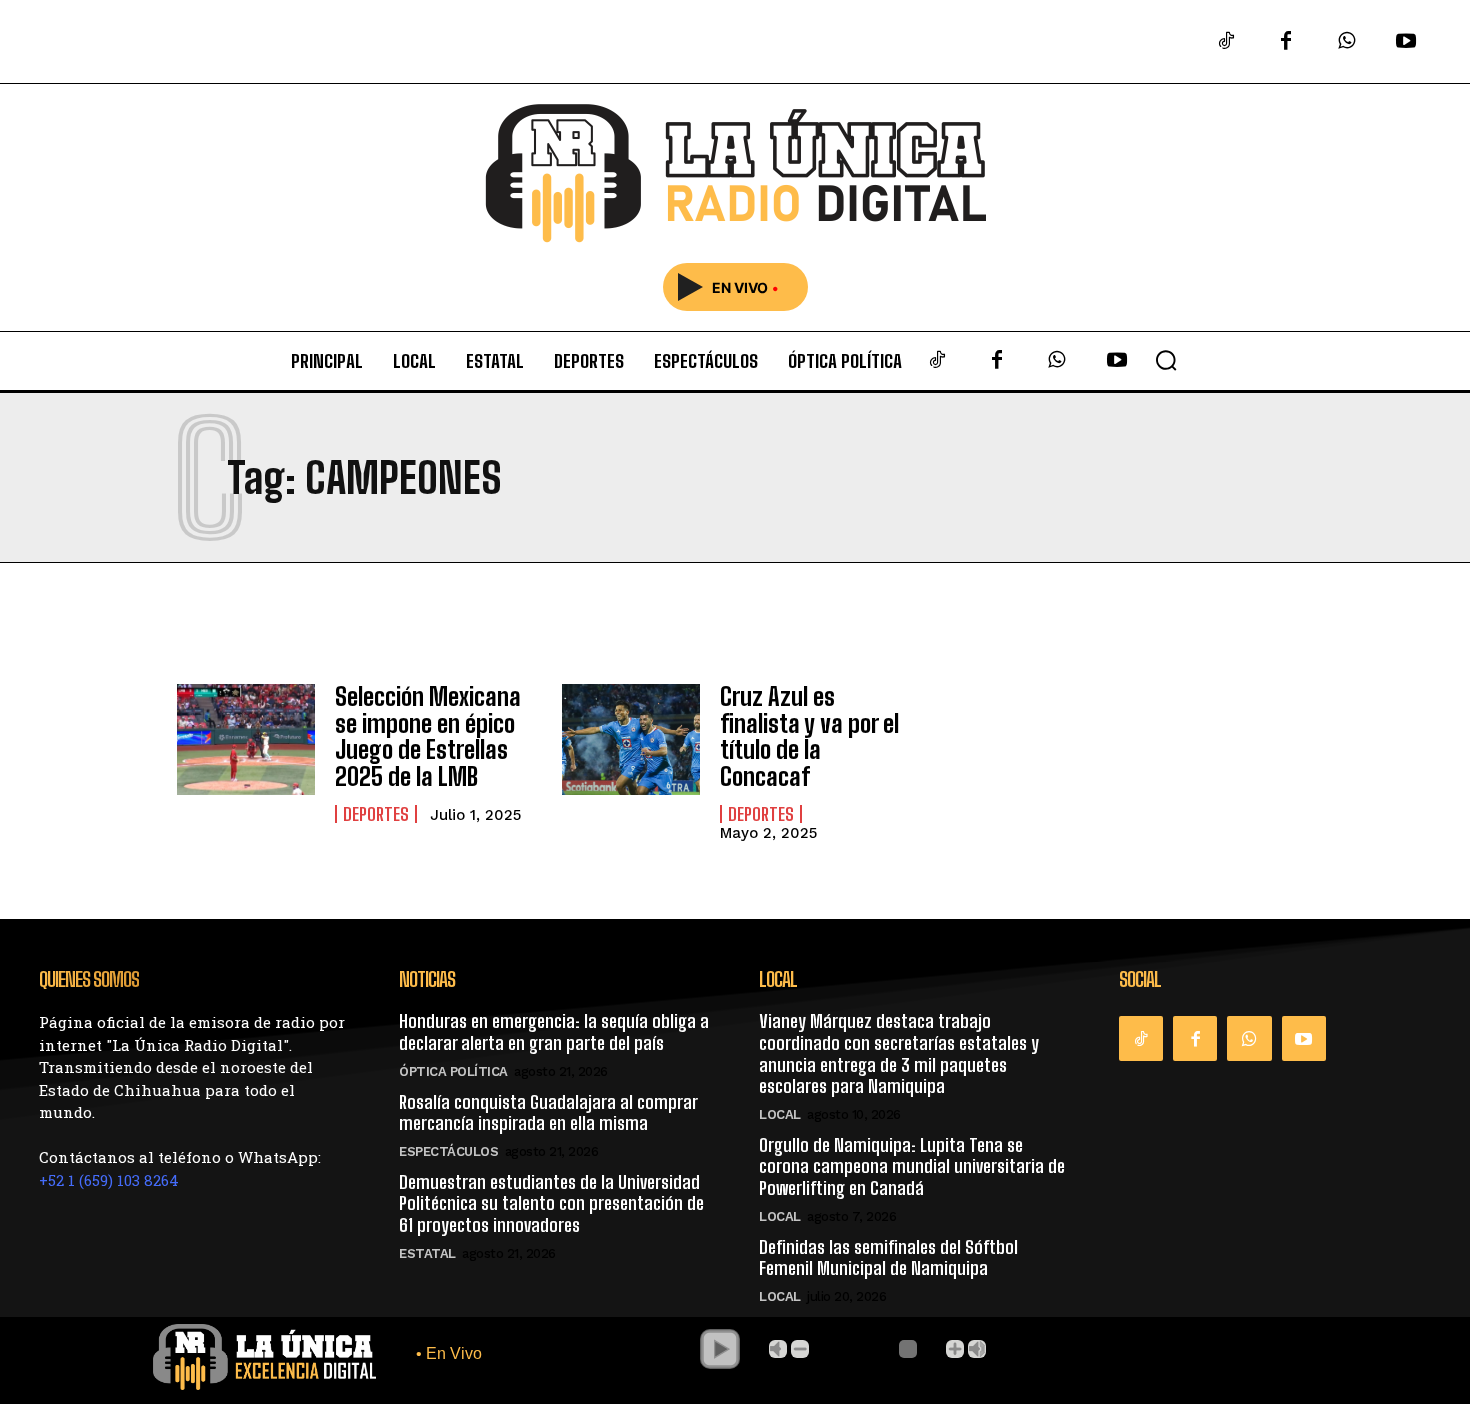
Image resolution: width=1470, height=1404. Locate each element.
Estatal (427, 1253)
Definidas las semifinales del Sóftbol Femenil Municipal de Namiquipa (888, 1258)
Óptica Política (453, 1071)
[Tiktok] (1226, 42)
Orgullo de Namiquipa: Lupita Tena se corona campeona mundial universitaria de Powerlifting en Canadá (912, 1166)
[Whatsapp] (1346, 42)
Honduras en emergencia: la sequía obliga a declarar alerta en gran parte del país (554, 1032)
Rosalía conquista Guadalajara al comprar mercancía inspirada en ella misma (548, 1113)
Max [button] (977, 1349)
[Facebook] (1286, 42)
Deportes (376, 814)
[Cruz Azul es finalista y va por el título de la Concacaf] (631, 739)
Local (780, 1114)
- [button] (800, 1349)
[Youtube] (1406, 42)
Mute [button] (778, 1349)
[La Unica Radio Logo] (735, 173)
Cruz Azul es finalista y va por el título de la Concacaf (809, 736)
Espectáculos (448, 1151)
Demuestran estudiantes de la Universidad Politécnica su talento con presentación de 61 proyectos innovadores (551, 1203)
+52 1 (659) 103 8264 (109, 1180)
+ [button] (955, 1349)
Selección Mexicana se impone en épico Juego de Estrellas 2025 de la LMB (428, 736)
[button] (1166, 360)
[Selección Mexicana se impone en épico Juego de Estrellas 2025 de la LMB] (246, 739)
